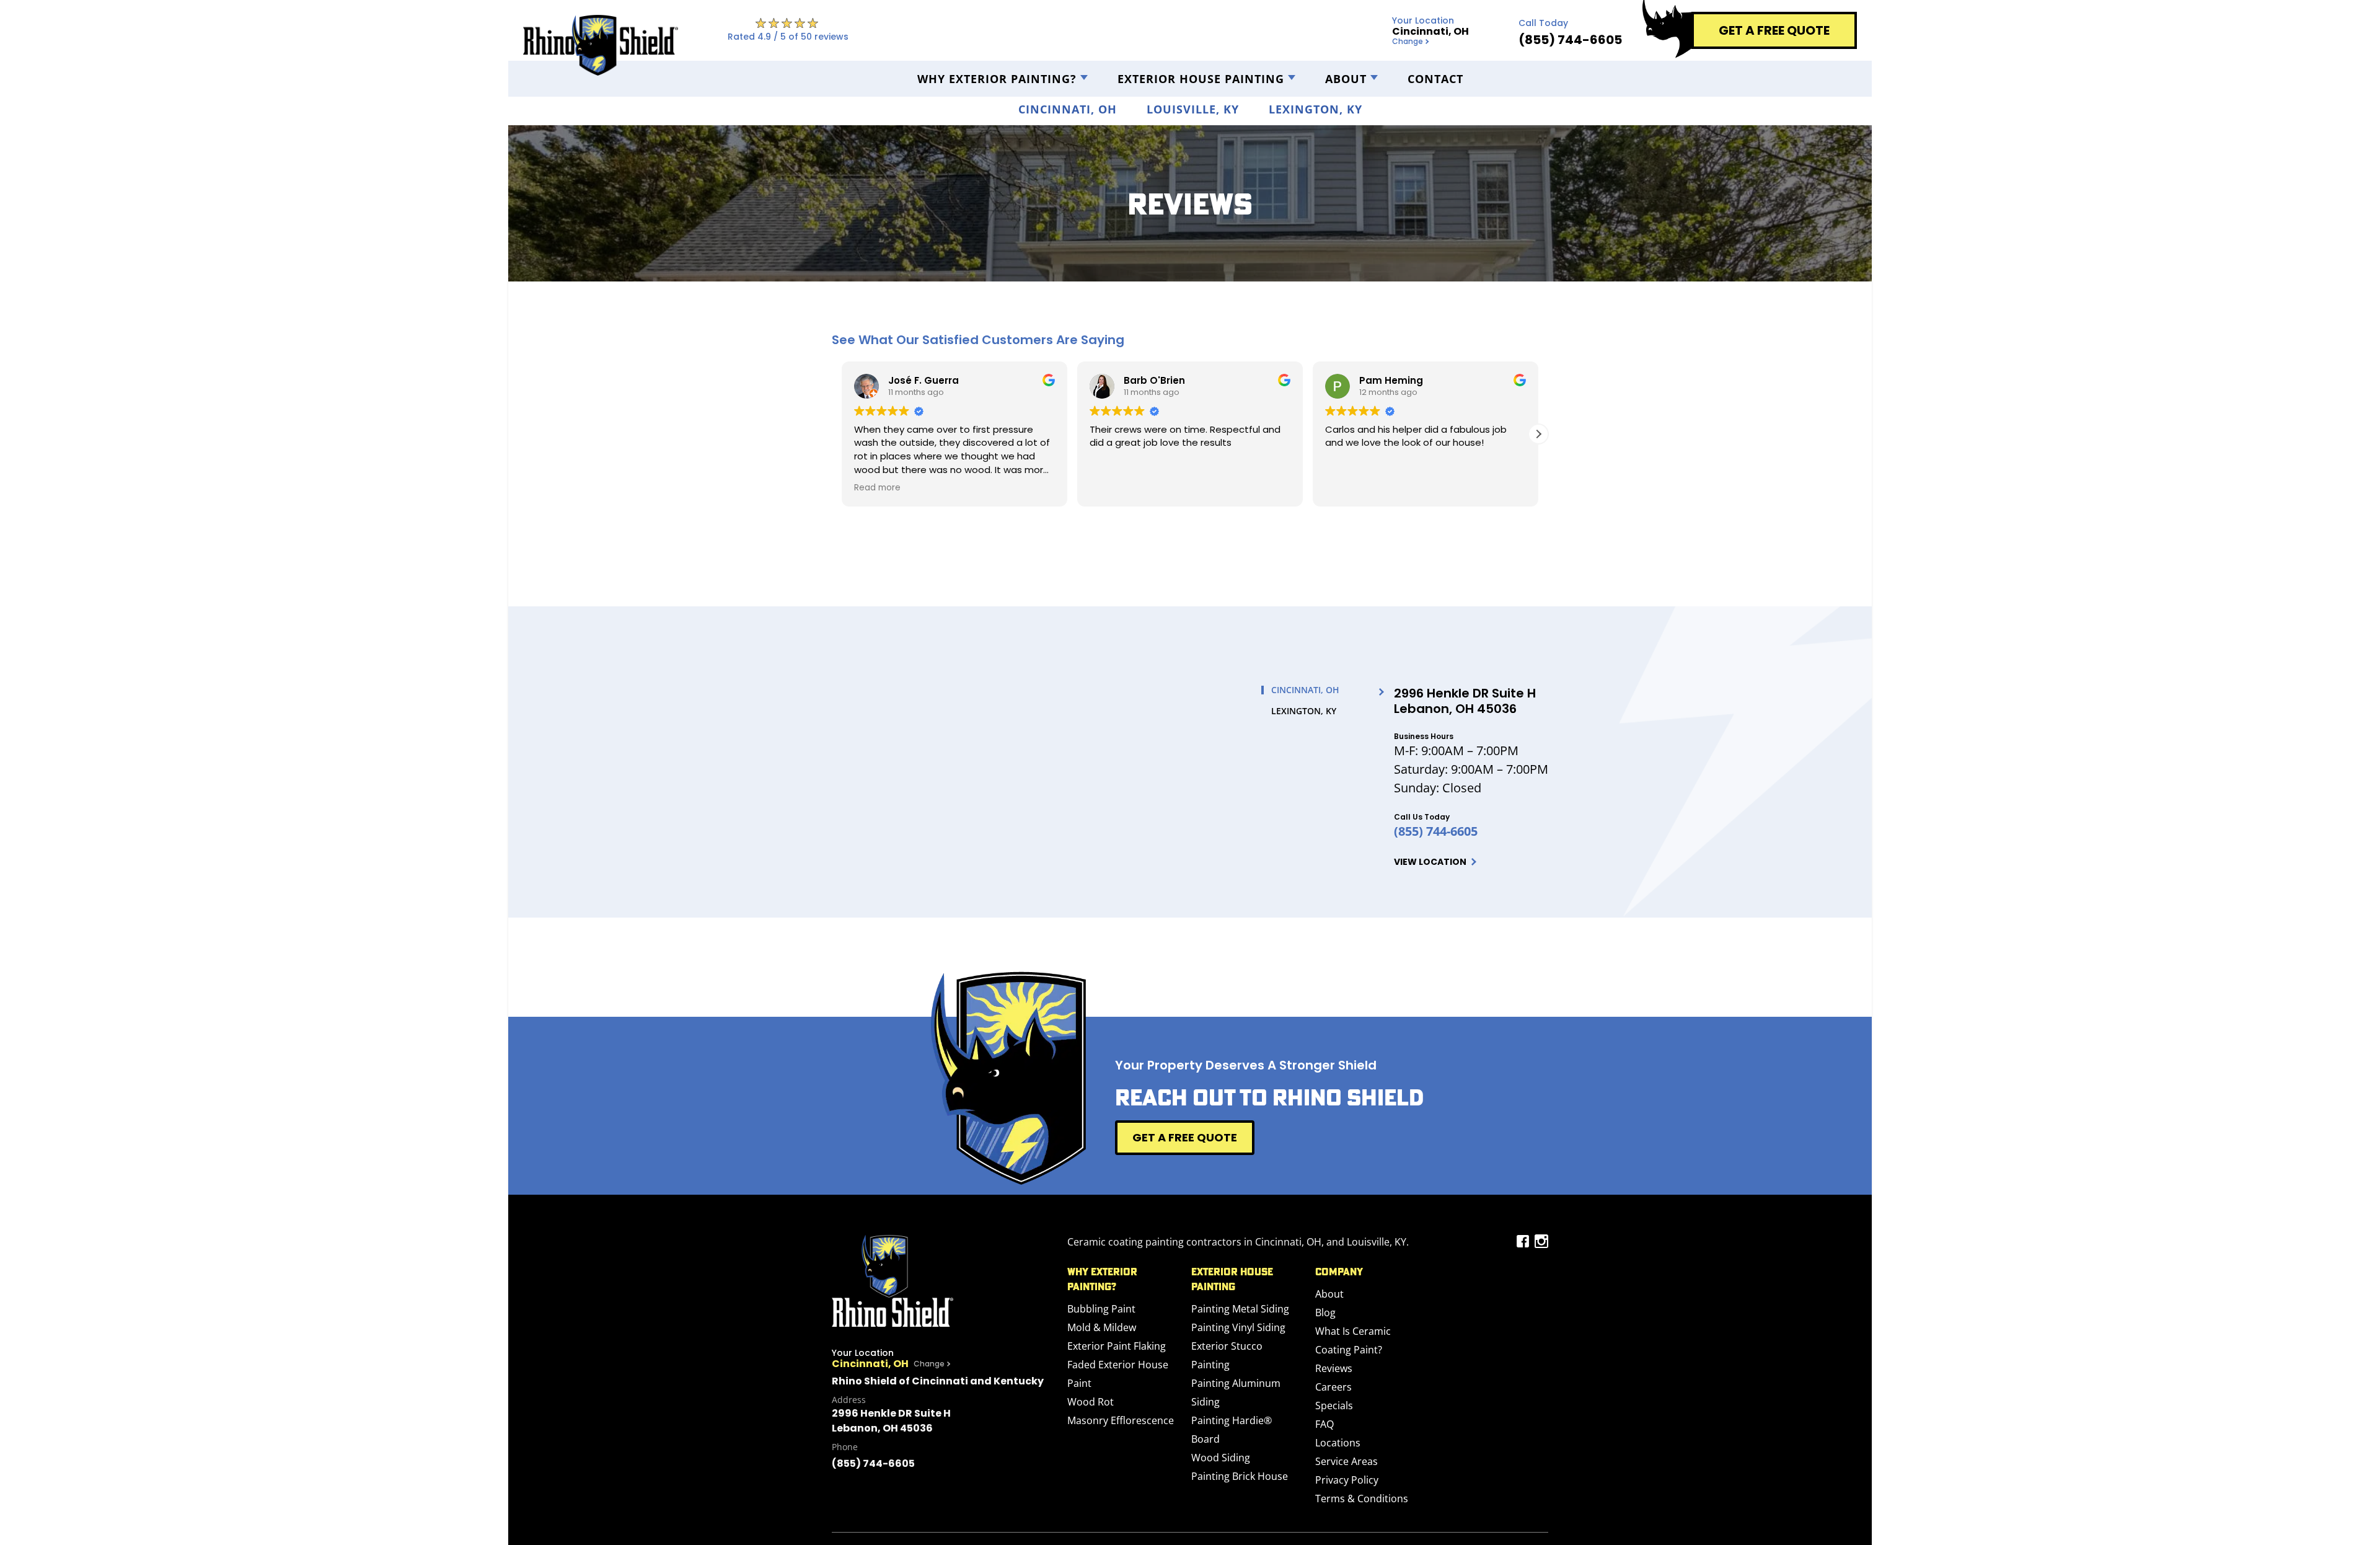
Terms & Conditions (1362, 1499)
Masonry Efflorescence (1121, 1420)
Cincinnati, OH (1068, 109)
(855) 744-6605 (1436, 831)
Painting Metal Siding (1240, 1309)
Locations (1338, 1443)
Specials (1334, 1406)
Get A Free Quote (1185, 1137)
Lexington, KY (1316, 109)
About (1346, 79)
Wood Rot (1091, 1402)
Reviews (1334, 1368)
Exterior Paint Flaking (1117, 1346)
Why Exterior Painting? (997, 79)
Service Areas (1346, 1461)
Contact (1435, 79)
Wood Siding (1221, 1458)
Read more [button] (877, 488)
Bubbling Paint (1101, 1309)
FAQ (1324, 1424)
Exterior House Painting (1201, 79)
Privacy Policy (1347, 1480)
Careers (1333, 1387)
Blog (1325, 1313)
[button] (1538, 434)
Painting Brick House (1240, 1476)
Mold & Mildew (1102, 1327)
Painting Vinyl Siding (1238, 1327)
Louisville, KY (1193, 109)
